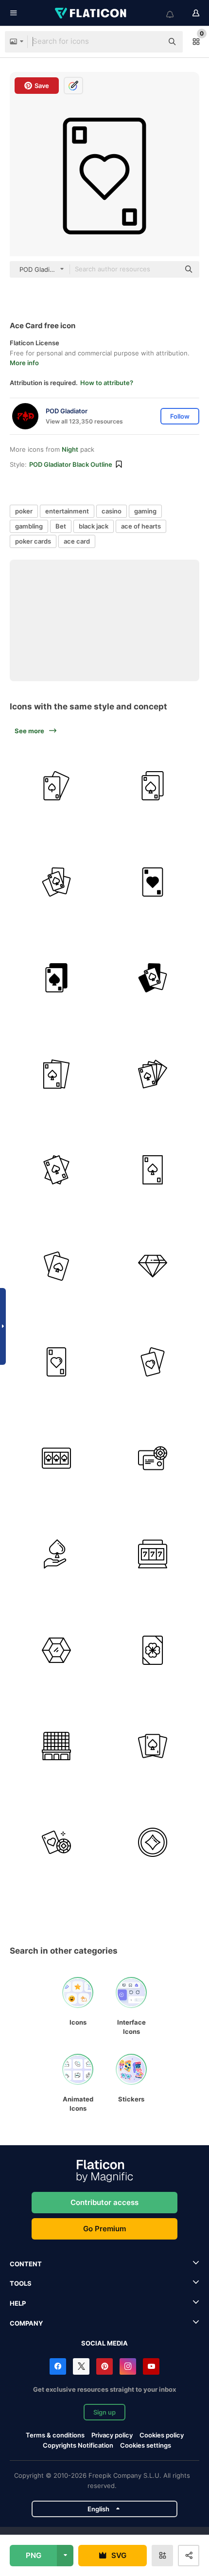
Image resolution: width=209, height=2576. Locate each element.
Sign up (104, 2412)
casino (112, 511)
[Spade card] (57, 1266)
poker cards (33, 541)
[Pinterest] (104, 2366)
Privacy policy (112, 2435)
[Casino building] (57, 1746)
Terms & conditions (55, 2435)
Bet (61, 526)
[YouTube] (151, 2366)
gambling (29, 526)
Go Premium (104, 2229)
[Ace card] (153, 882)
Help (18, 2303)
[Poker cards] (153, 786)
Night (70, 449)
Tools (21, 2283)
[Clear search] (151, 42)
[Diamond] (57, 1650)
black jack (94, 526)
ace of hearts (141, 526)
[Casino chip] (153, 1843)
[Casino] (57, 1843)
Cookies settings (146, 2445)
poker (24, 511)
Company (26, 2323)
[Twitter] (81, 2366)
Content (26, 2264)
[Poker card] (57, 1074)
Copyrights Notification (78, 2445)
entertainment (67, 511)
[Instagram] (128, 2366)
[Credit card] (153, 1458)
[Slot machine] (153, 1554)
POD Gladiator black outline (71, 464)
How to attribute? (107, 383)
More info (24, 363)
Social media (104, 2343)
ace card (77, 541)
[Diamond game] (153, 1266)
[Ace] (57, 786)
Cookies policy (162, 2435)
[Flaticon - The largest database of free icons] (91, 13)
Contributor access (104, 2202)
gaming (145, 511)
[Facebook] (58, 2366)
